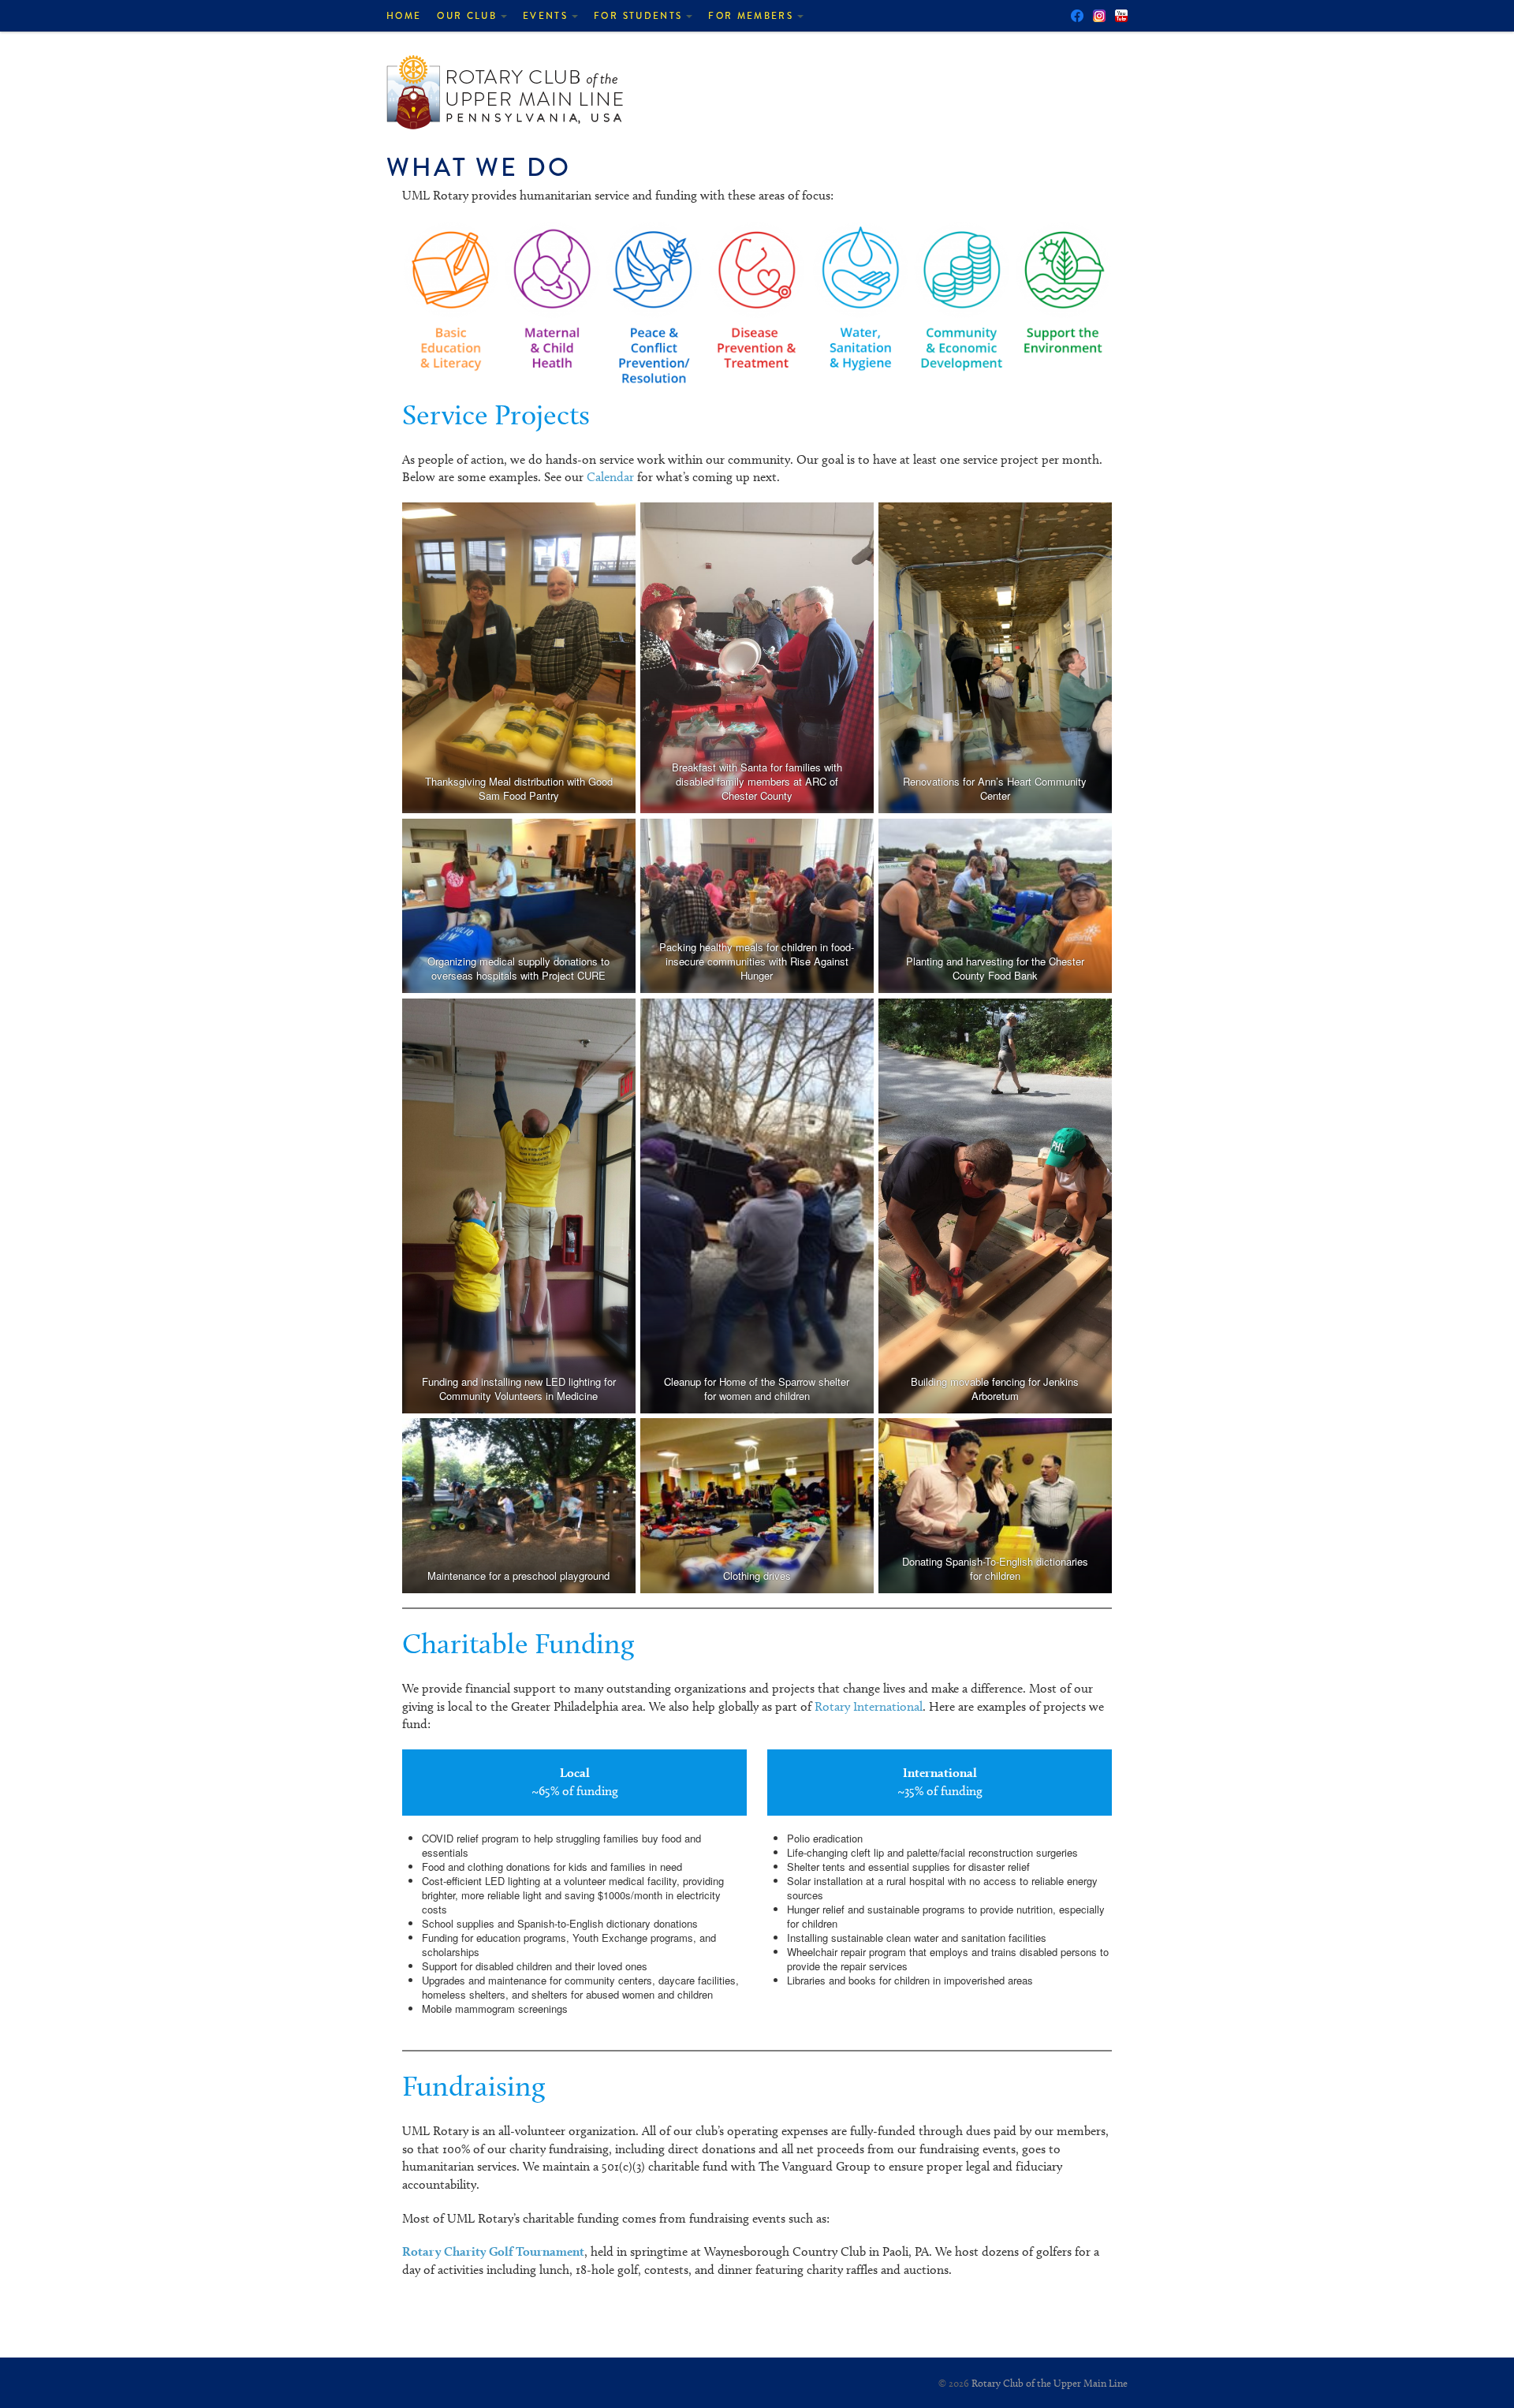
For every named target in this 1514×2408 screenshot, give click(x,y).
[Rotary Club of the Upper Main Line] (505, 89)
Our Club (467, 16)
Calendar (610, 477)
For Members (751, 16)
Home (404, 16)
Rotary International (869, 1706)
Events (545, 16)
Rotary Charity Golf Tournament (493, 2251)
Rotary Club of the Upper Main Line (1050, 2383)
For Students (638, 16)
